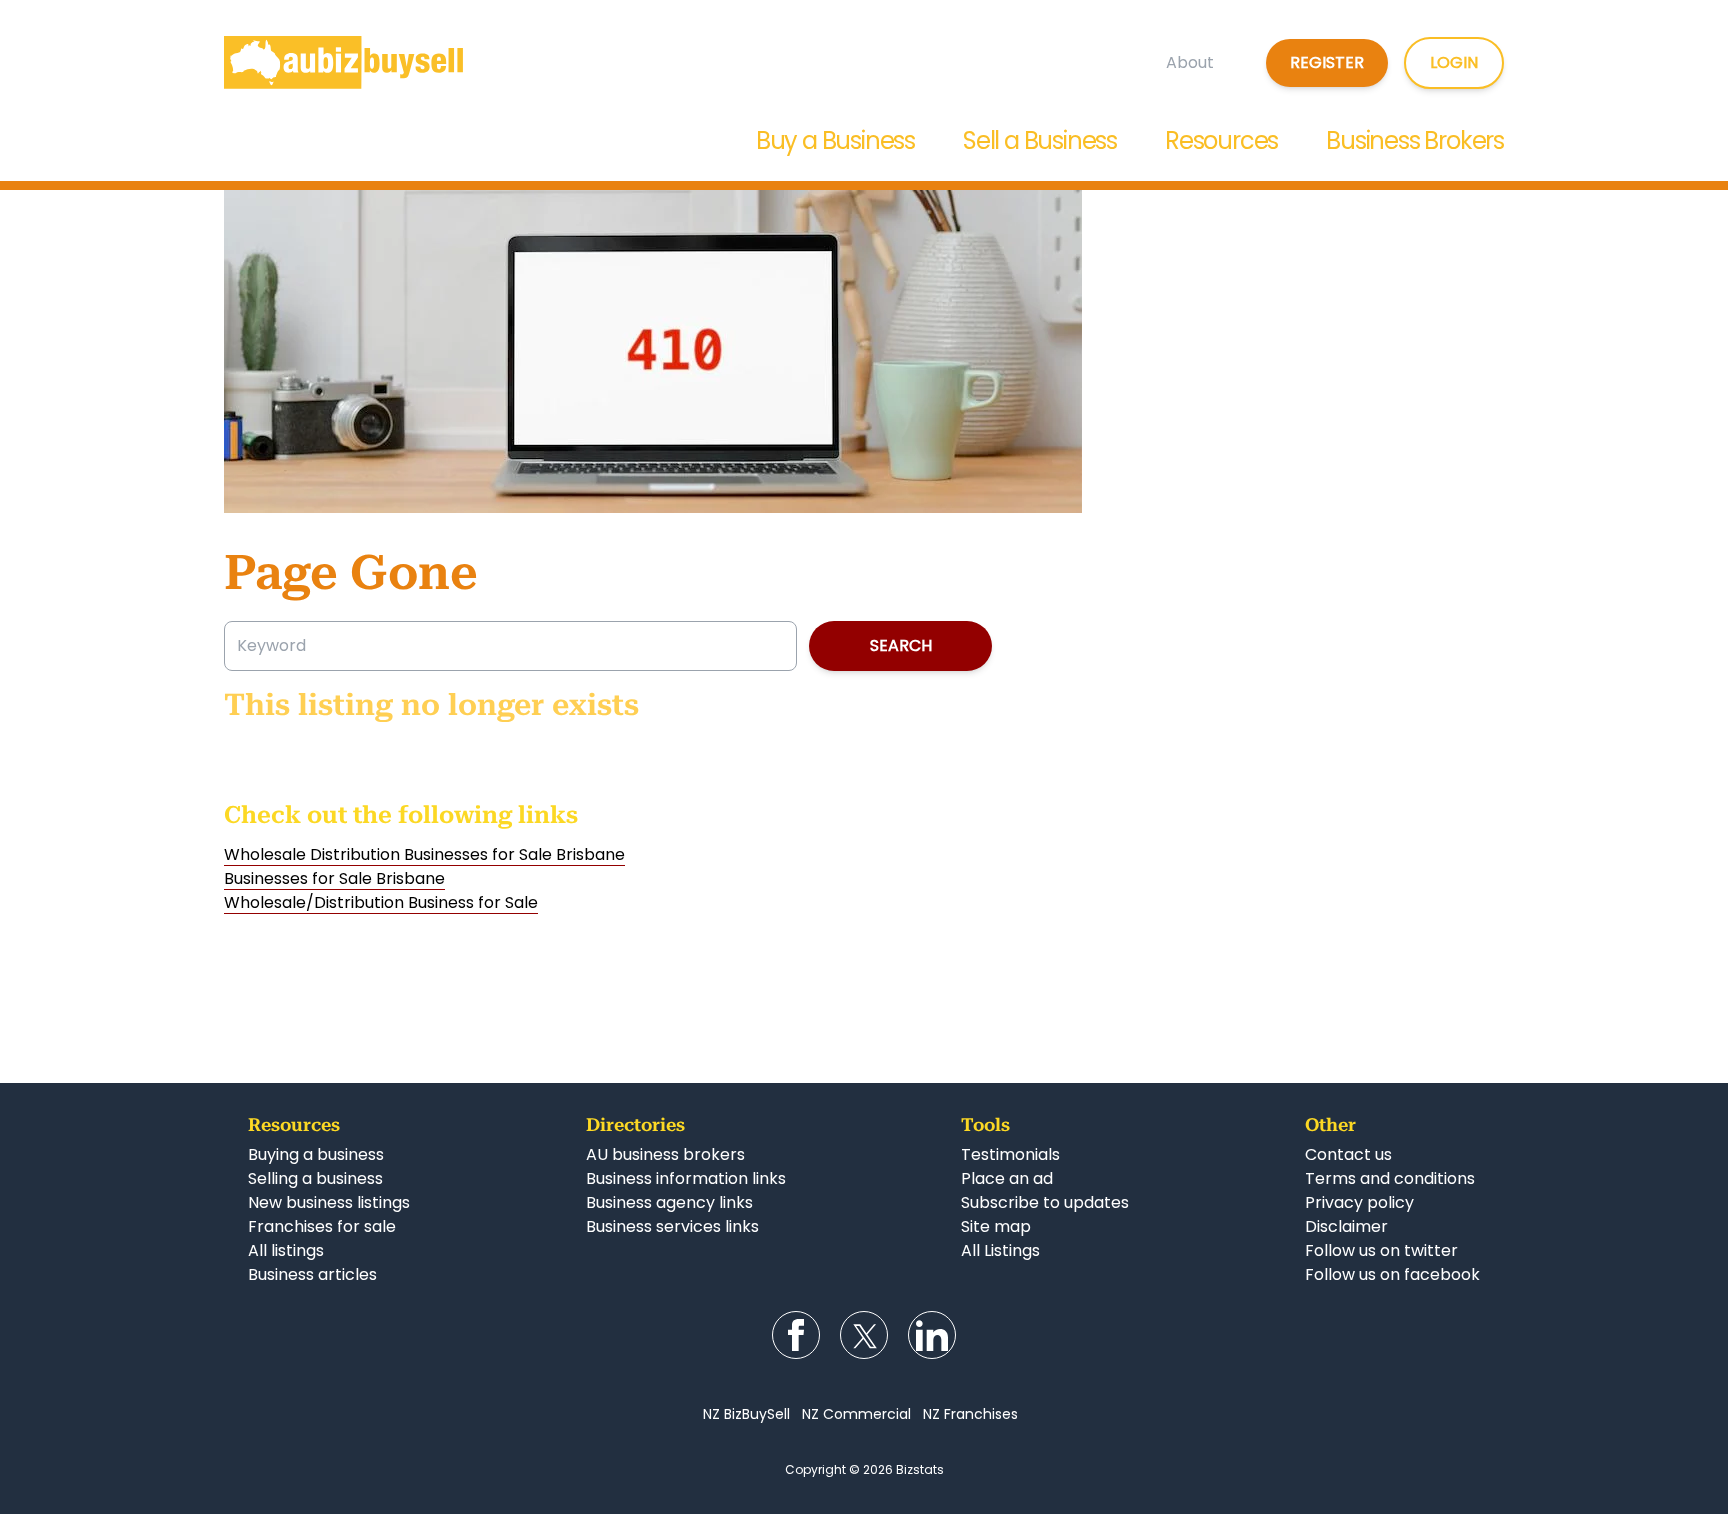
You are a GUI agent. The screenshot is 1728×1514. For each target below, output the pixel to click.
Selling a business (315, 1178)
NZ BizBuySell (746, 1414)
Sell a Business (1040, 140)
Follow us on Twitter (864, 1335)
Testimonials (1010, 1154)
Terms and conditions (1390, 1178)
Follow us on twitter (1381, 1250)
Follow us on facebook (1392, 1274)
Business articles (312, 1274)
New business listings (329, 1202)
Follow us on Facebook (796, 1335)
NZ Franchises (970, 1414)
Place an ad (1007, 1178)
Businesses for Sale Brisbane (334, 878)
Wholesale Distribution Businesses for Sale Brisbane (424, 854)
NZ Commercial (856, 1414)
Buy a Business (835, 140)
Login (1454, 62)
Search (901, 645)
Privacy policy (1359, 1202)
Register (1327, 62)
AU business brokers (665, 1154)
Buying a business (316, 1154)
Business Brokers (1415, 140)
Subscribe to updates (1045, 1202)
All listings (286, 1250)
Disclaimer (1346, 1226)
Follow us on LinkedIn (932, 1335)
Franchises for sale (322, 1226)
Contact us (1348, 1154)
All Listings (1000, 1250)
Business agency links (669, 1202)
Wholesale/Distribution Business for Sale (381, 902)
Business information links (686, 1178)
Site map (996, 1226)
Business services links (672, 1226)
